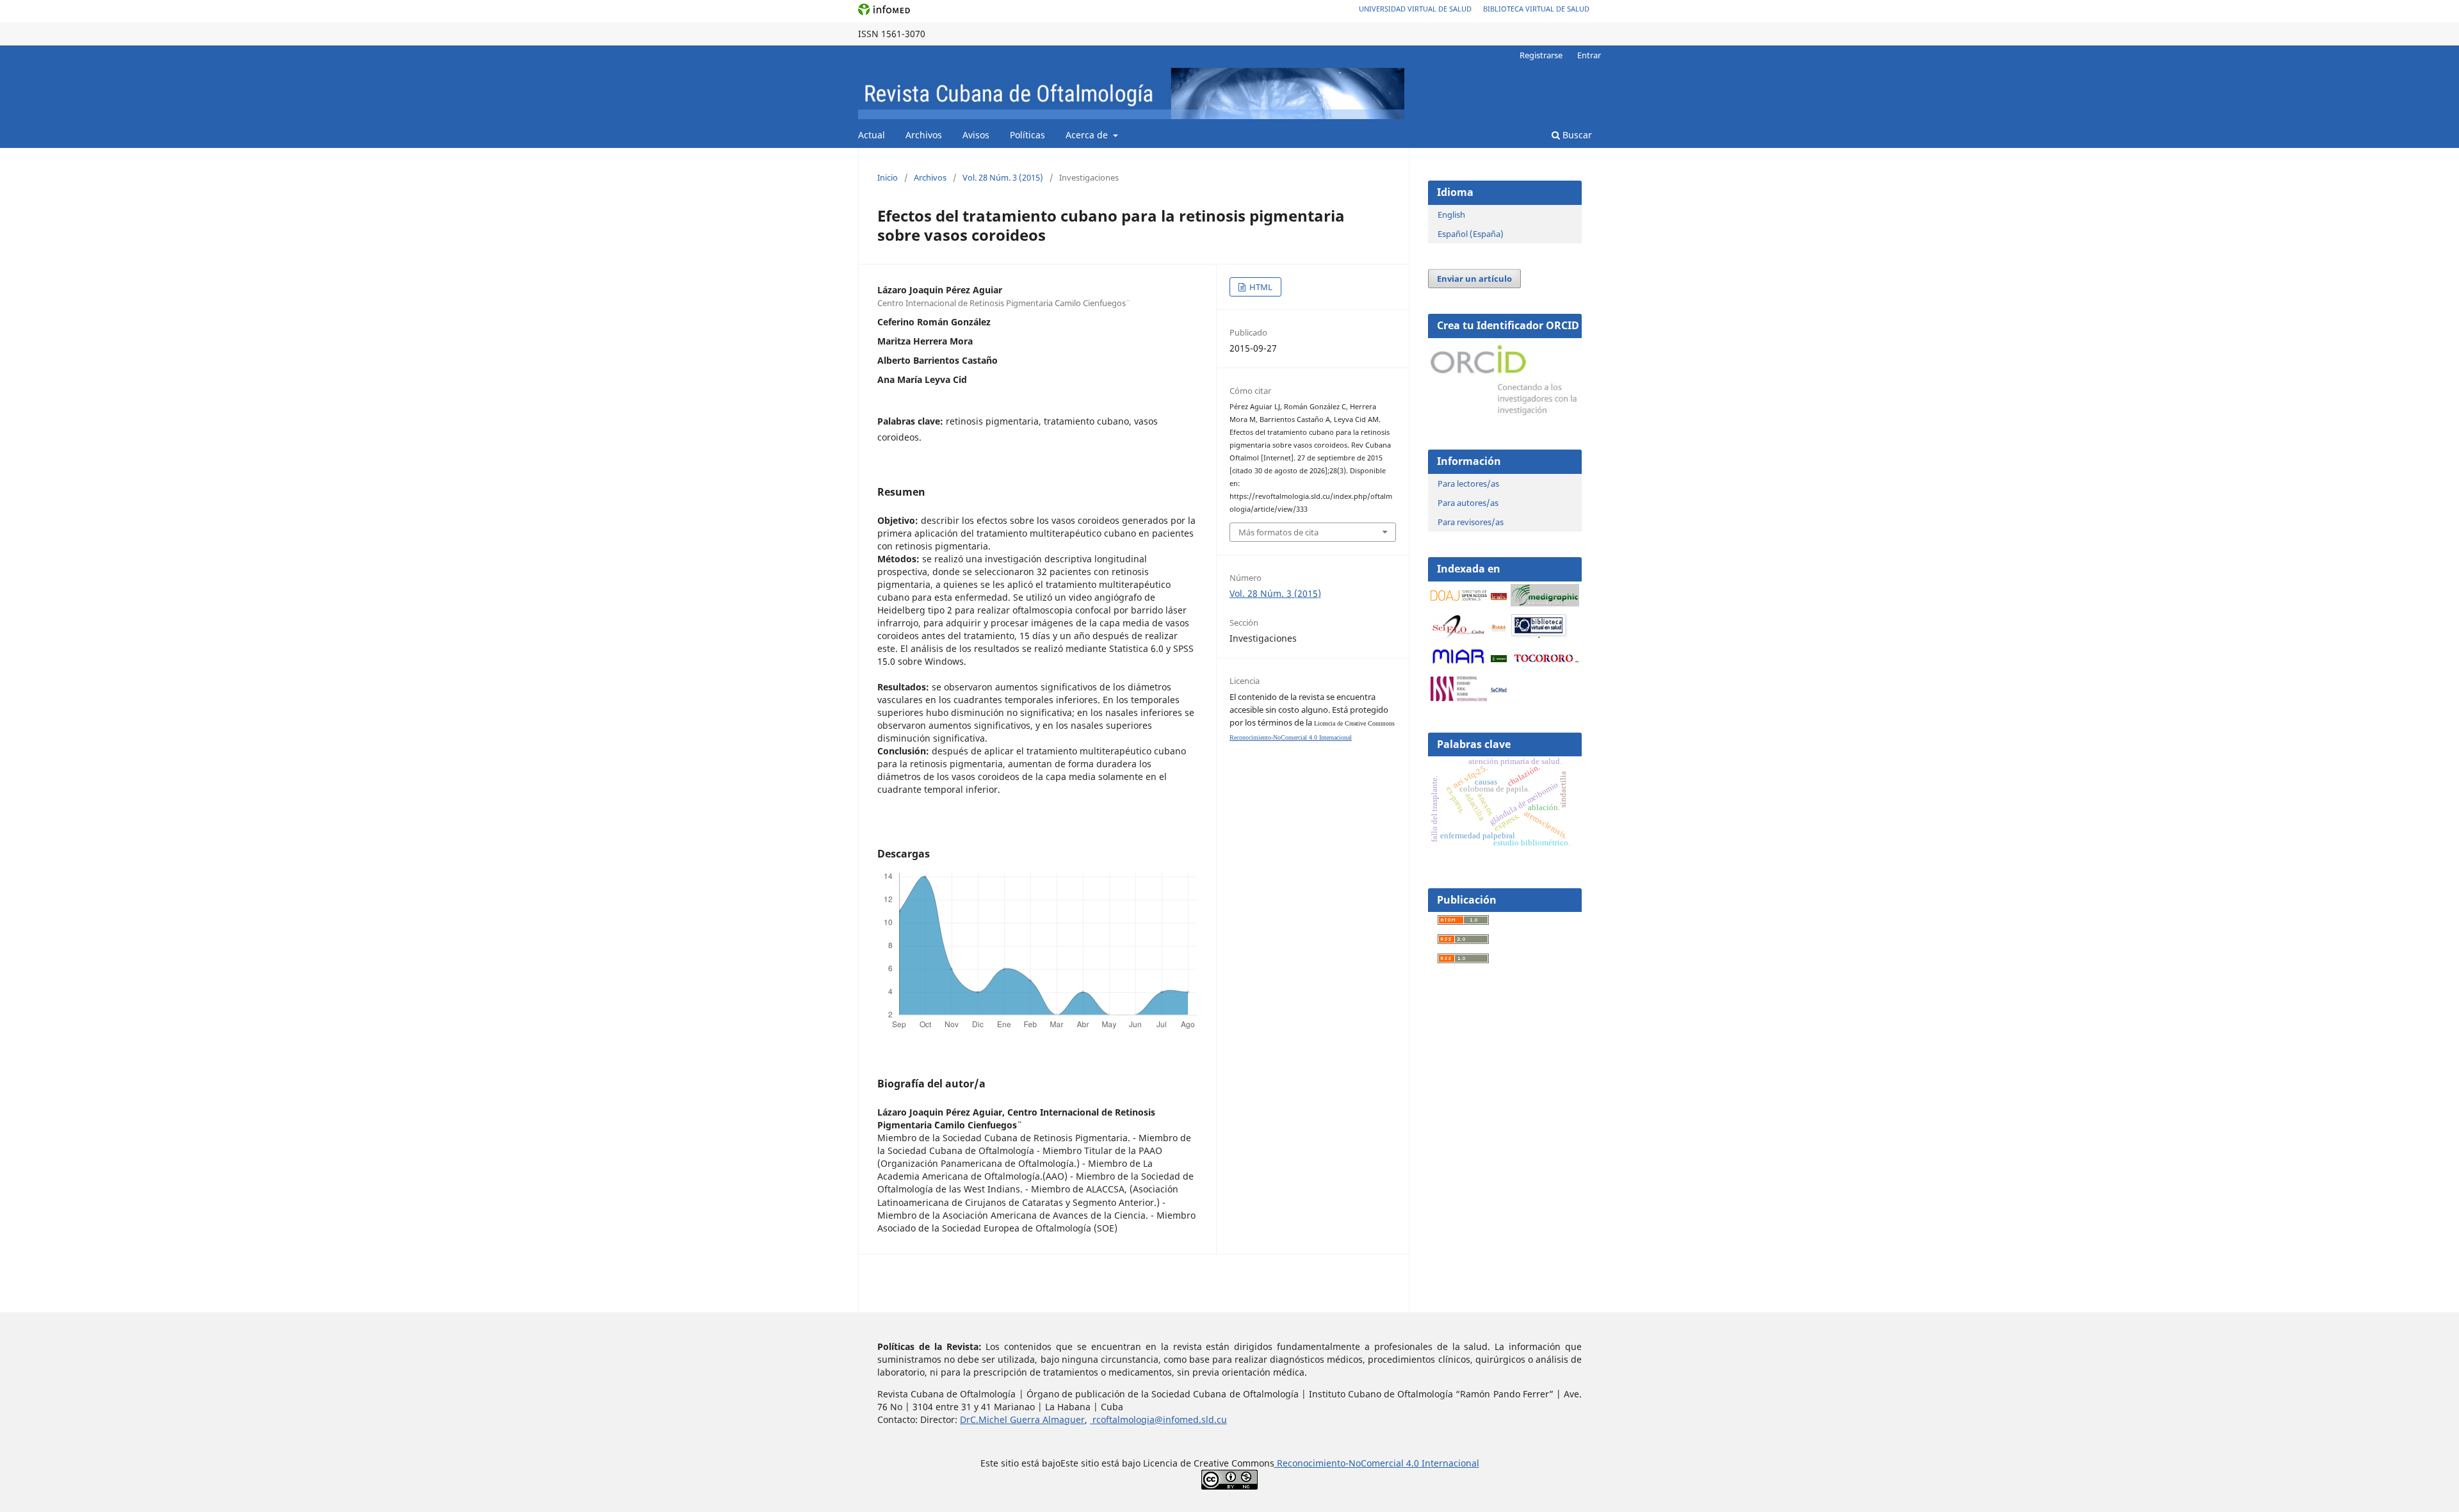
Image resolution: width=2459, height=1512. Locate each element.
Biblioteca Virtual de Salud (1536, 9)
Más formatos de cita (1278, 532)
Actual (872, 135)
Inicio (888, 177)
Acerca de (1088, 135)
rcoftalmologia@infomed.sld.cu (1158, 1419)
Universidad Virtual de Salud (1415, 9)
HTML (1260, 287)
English (1451, 215)
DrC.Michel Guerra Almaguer (1022, 1419)
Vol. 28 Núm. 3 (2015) (1003, 177)
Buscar (1576, 135)
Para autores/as (1468, 503)
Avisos (976, 135)
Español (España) (1471, 234)
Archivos (924, 135)
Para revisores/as (1471, 522)
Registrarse (1541, 55)
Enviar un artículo (1474, 279)
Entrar (1589, 55)
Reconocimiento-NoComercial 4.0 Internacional (1291, 737)
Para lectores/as (1468, 484)
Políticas (1027, 135)
